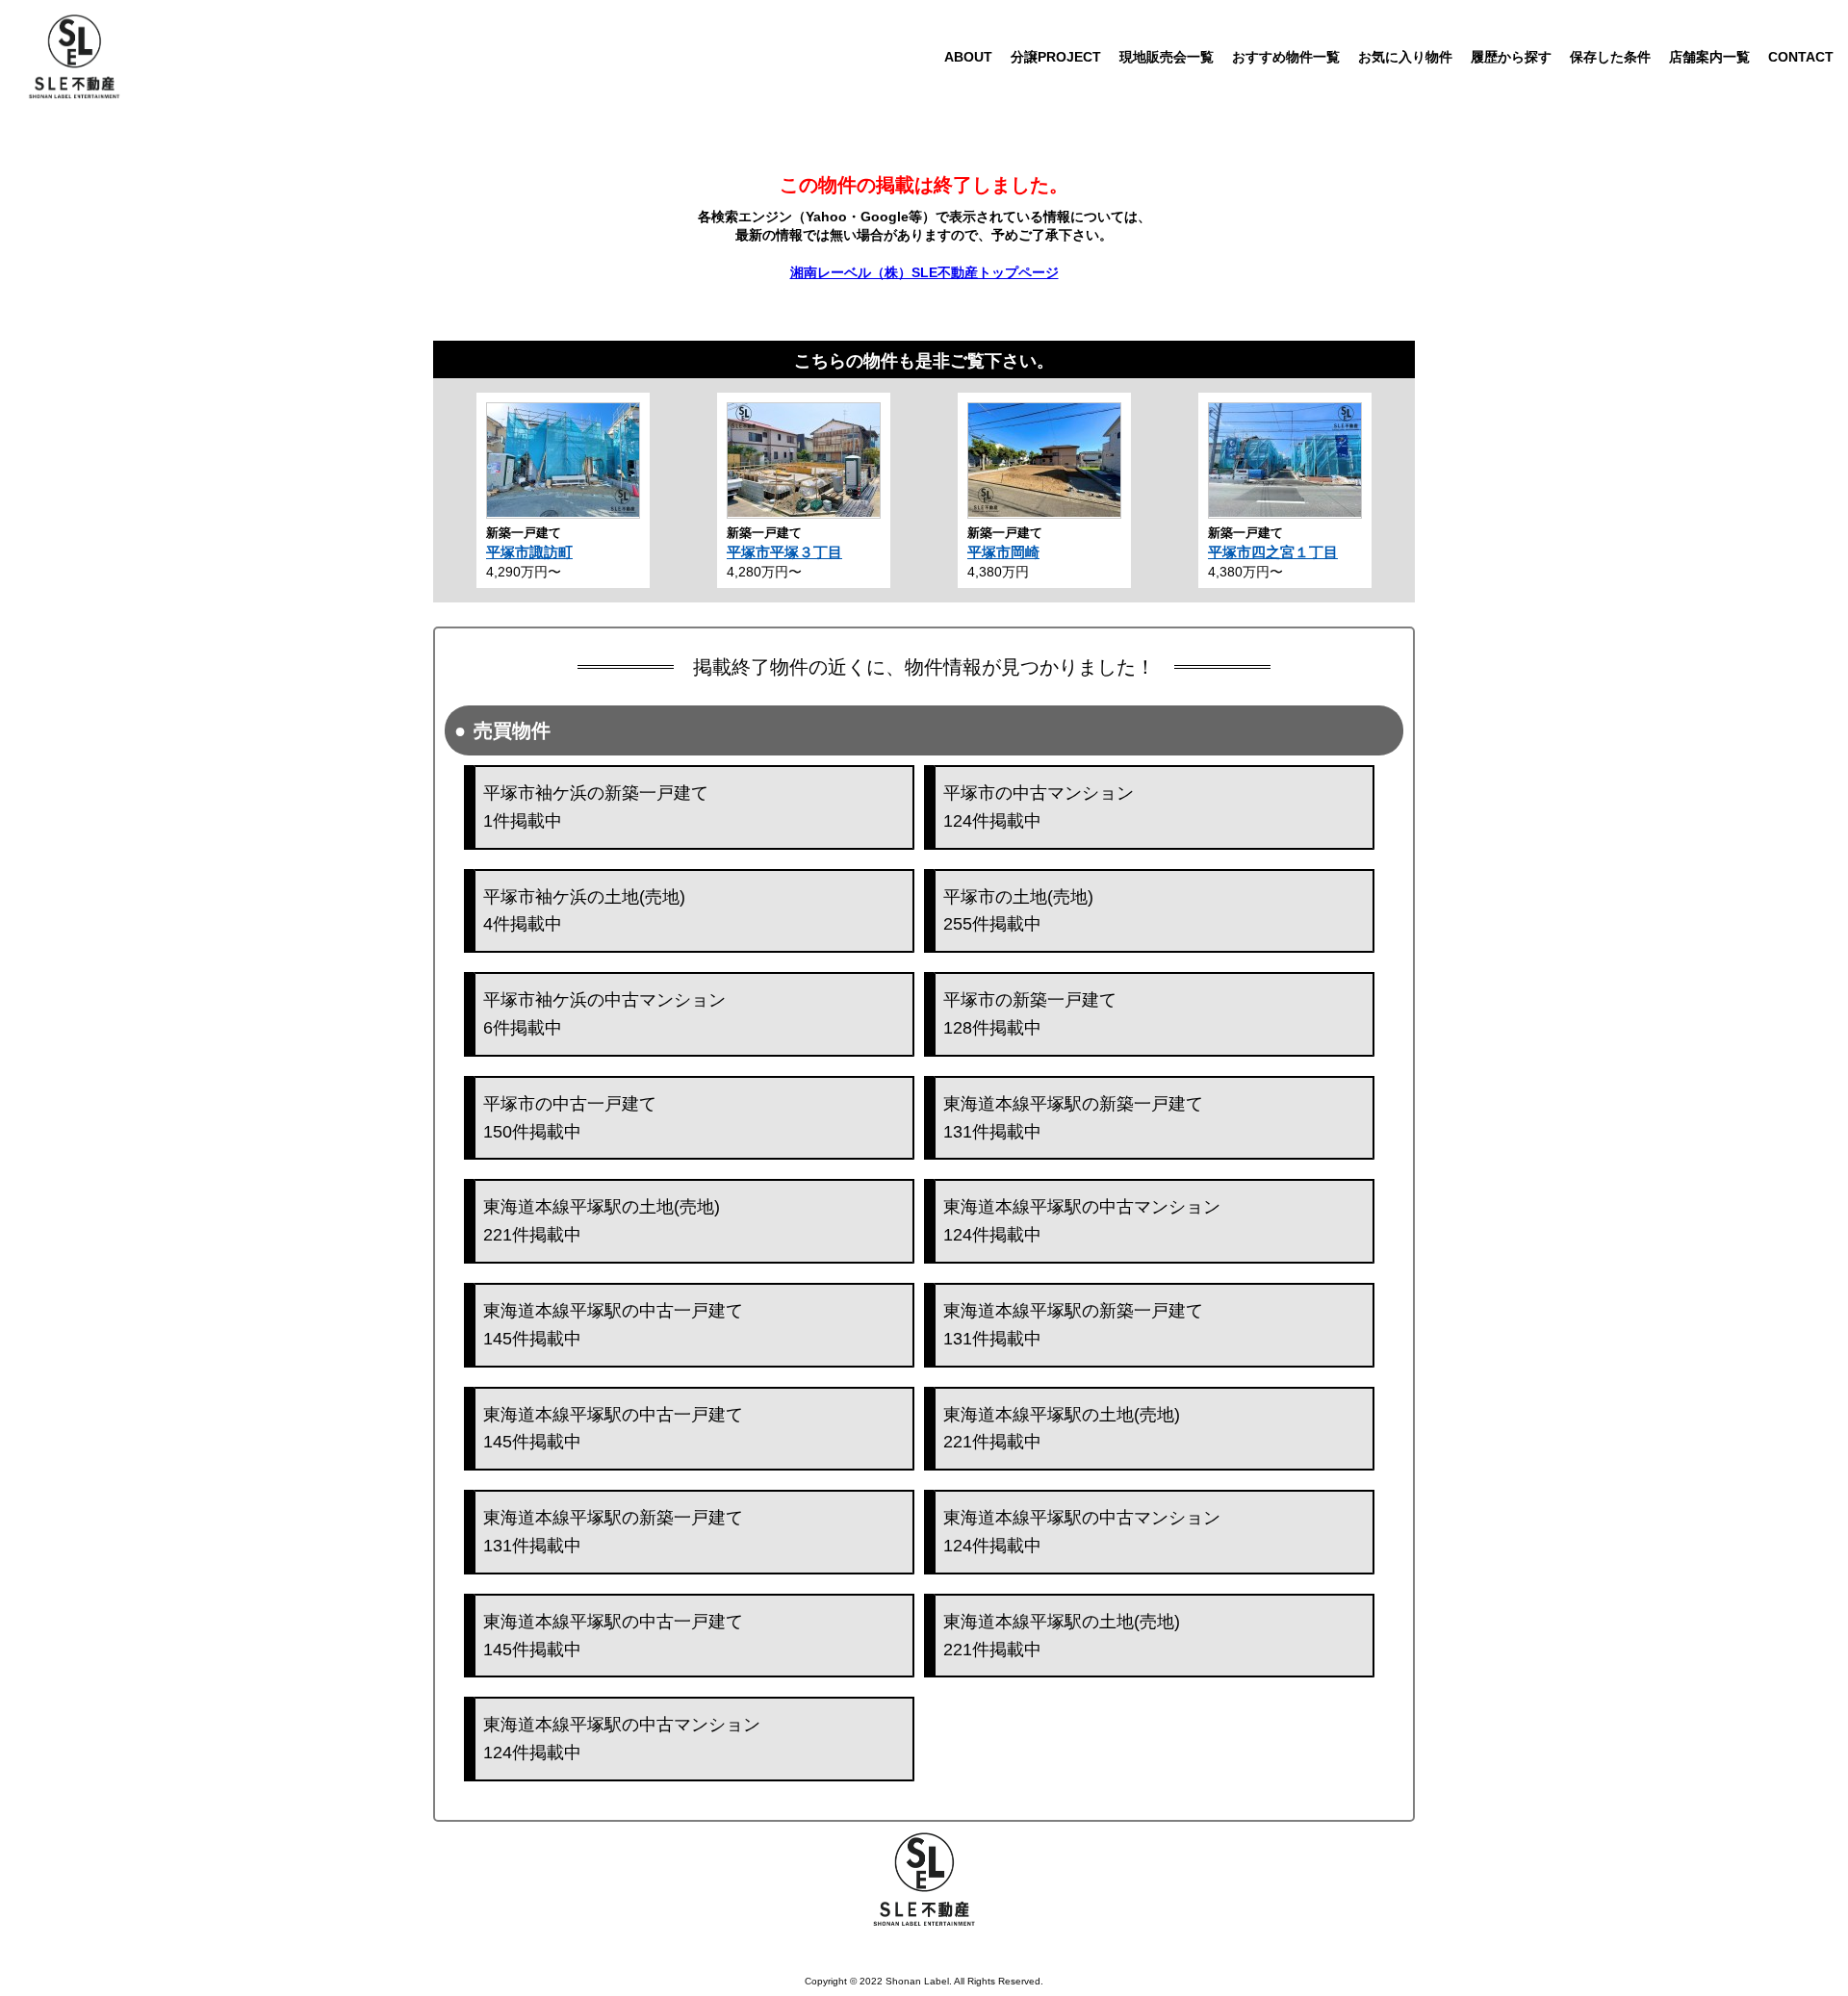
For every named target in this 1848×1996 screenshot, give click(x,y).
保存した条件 (1610, 57)
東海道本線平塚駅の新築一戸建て (1073, 1118)
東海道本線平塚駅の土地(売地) (602, 1221)
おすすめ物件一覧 (1286, 57)
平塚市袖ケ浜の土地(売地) (584, 911)
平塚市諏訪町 (529, 552)
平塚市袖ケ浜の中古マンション (604, 1014)
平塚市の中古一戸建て (570, 1118)
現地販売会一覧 (1167, 57)
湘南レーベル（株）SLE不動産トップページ (924, 272)
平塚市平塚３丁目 (784, 552)
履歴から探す (1511, 57)
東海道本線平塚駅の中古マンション (1082, 1221)
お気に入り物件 (1405, 57)
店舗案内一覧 (1709, 57)
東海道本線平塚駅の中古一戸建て (613, 1325)
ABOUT (968, 57)
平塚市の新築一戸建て (1030, 1014)
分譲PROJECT (1056, 57)
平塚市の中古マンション (1039, 807)
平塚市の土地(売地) (1018, 911)
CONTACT (1801, 57)
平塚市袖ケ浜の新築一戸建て (596, 807)
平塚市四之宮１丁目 (1273, 552)
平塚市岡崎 (1003, 552)
